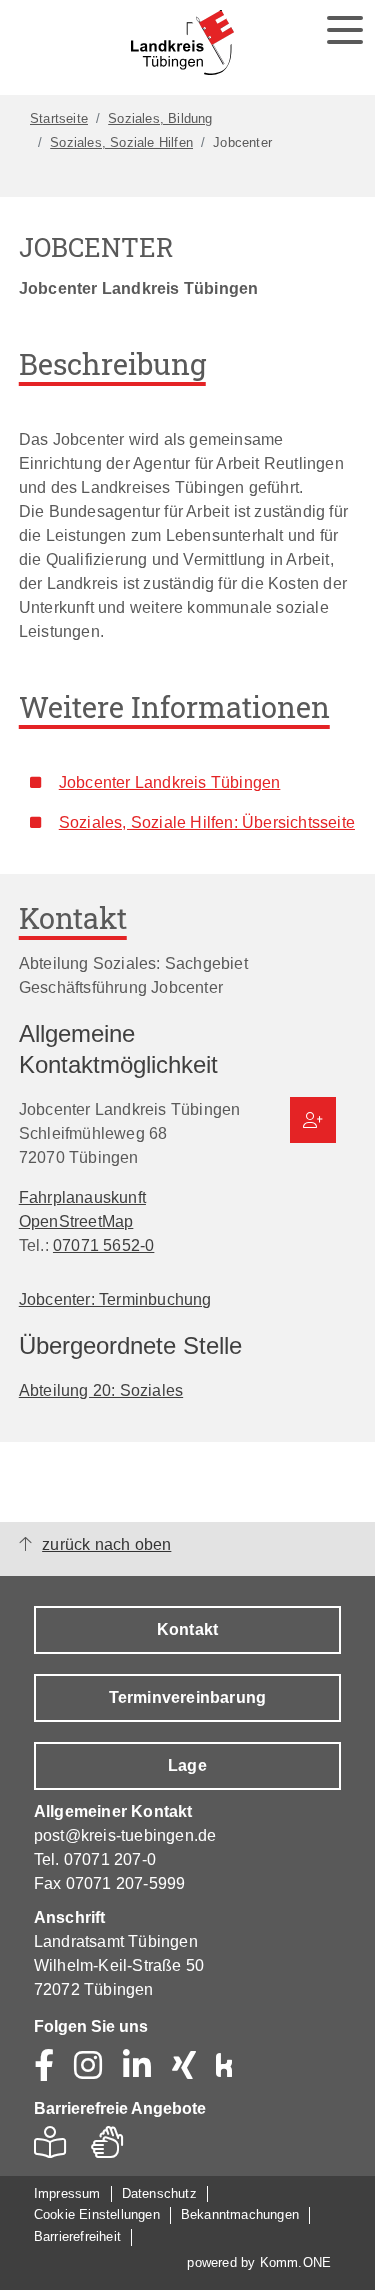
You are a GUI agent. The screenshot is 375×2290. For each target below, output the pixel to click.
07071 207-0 (110, 1859)
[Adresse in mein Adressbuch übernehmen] (313, 1120)
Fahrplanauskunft (82, 1197)
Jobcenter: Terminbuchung (115, 1299)
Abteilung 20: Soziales (101, 1390)
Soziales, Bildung (160, 118)
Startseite (59, 118)
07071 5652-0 (103, 1245)
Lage (187, 1765)
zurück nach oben (106, 1544)
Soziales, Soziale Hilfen (121, 142)
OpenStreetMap (76, 1221)
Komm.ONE (296, 2262)
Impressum (67, 2193)
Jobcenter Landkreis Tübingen (170, 782)
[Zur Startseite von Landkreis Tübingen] (182, 42)
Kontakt (187, 1629)
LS (55, 2148)
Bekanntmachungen (240, 2214)
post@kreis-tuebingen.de (125, 1835)
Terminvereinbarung (188, 1697)
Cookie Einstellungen (97, 2214)
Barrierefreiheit (77, 2236)
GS (115, 2148)
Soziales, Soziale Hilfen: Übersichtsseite (207, 822)
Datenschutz (159, 2193)
